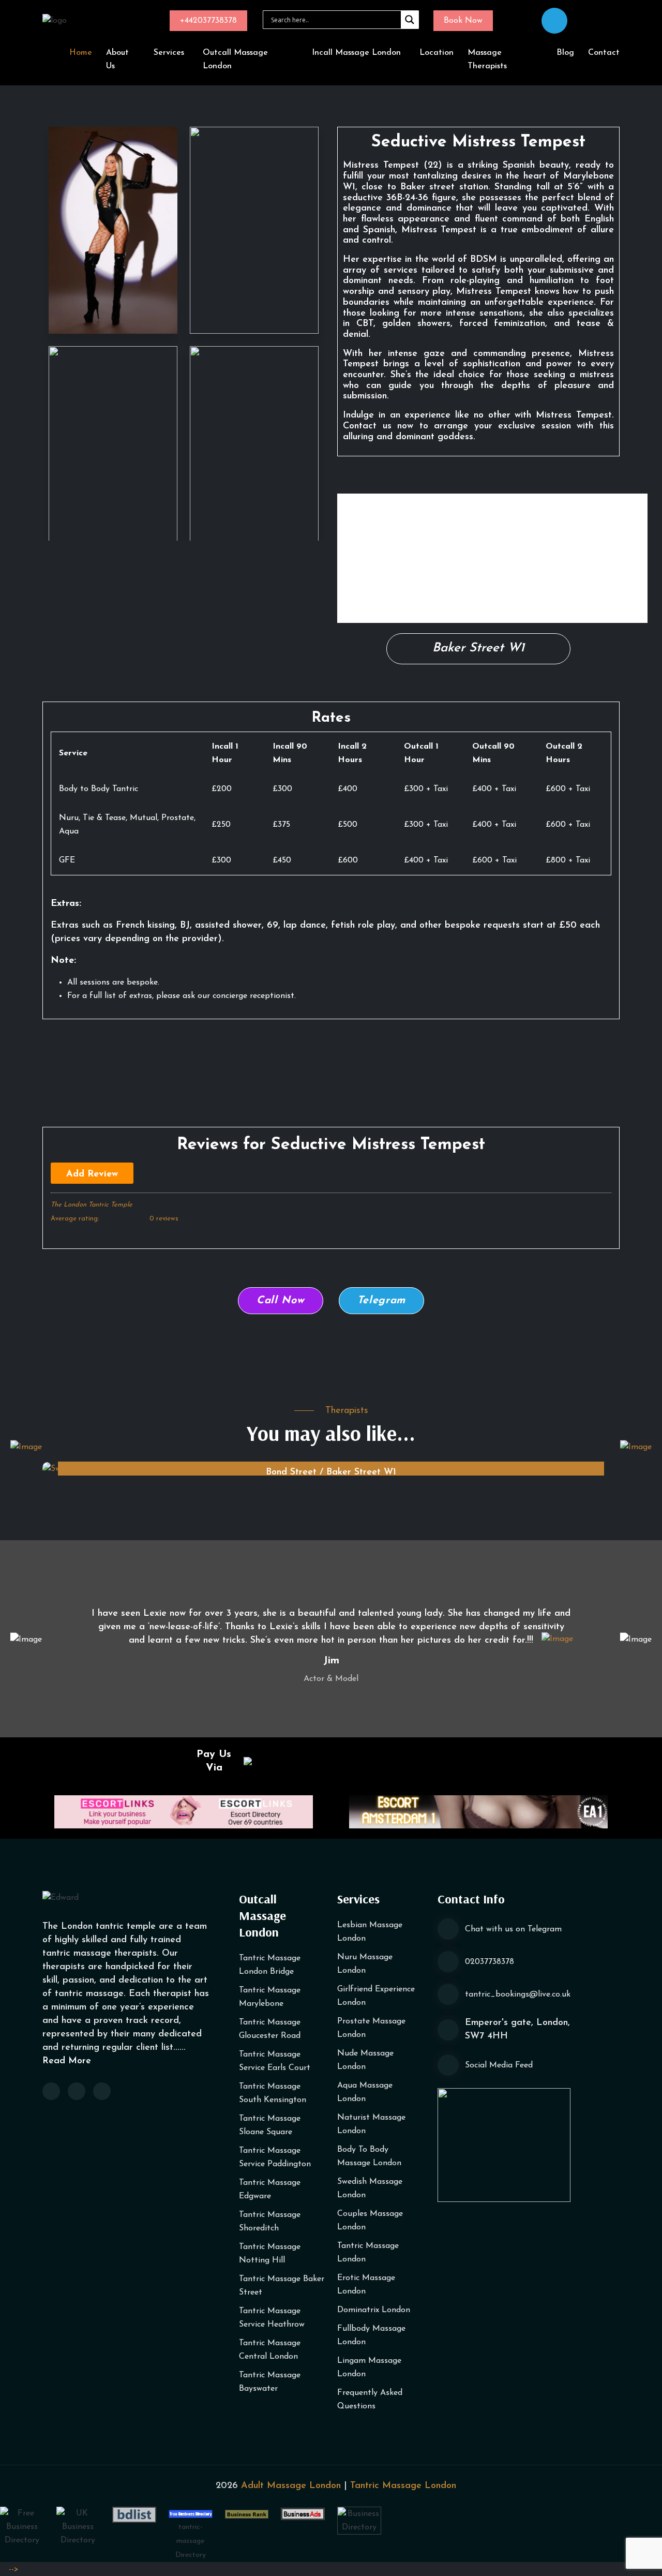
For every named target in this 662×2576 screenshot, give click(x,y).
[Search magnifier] (410, 20)
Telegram (382, 1301)
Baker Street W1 (478, 648)
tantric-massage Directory (191, 2541)
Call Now (281, 1301)
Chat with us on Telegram (513, 1929)
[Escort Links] (184, 1811)
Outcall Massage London (235, 59)
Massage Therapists (487, 59)
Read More (67, 2061)
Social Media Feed (499, 2065)
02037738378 (490, 1962)
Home (81, 53)
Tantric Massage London (403, 2486)
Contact (604, 53)
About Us (117, 59)
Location (437, 53)
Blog (565, 53)
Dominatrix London (374, 2310)
